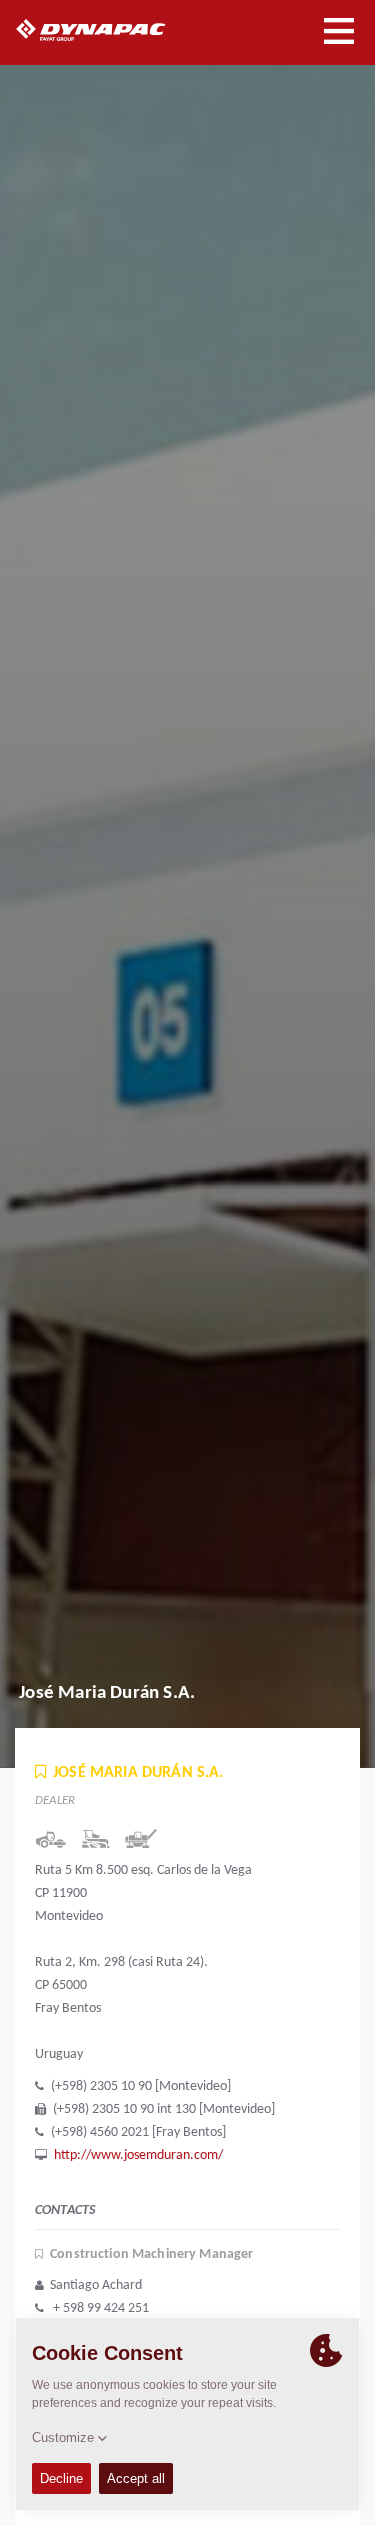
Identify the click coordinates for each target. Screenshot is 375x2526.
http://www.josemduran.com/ (138, 2155)
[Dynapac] (113, 30)
